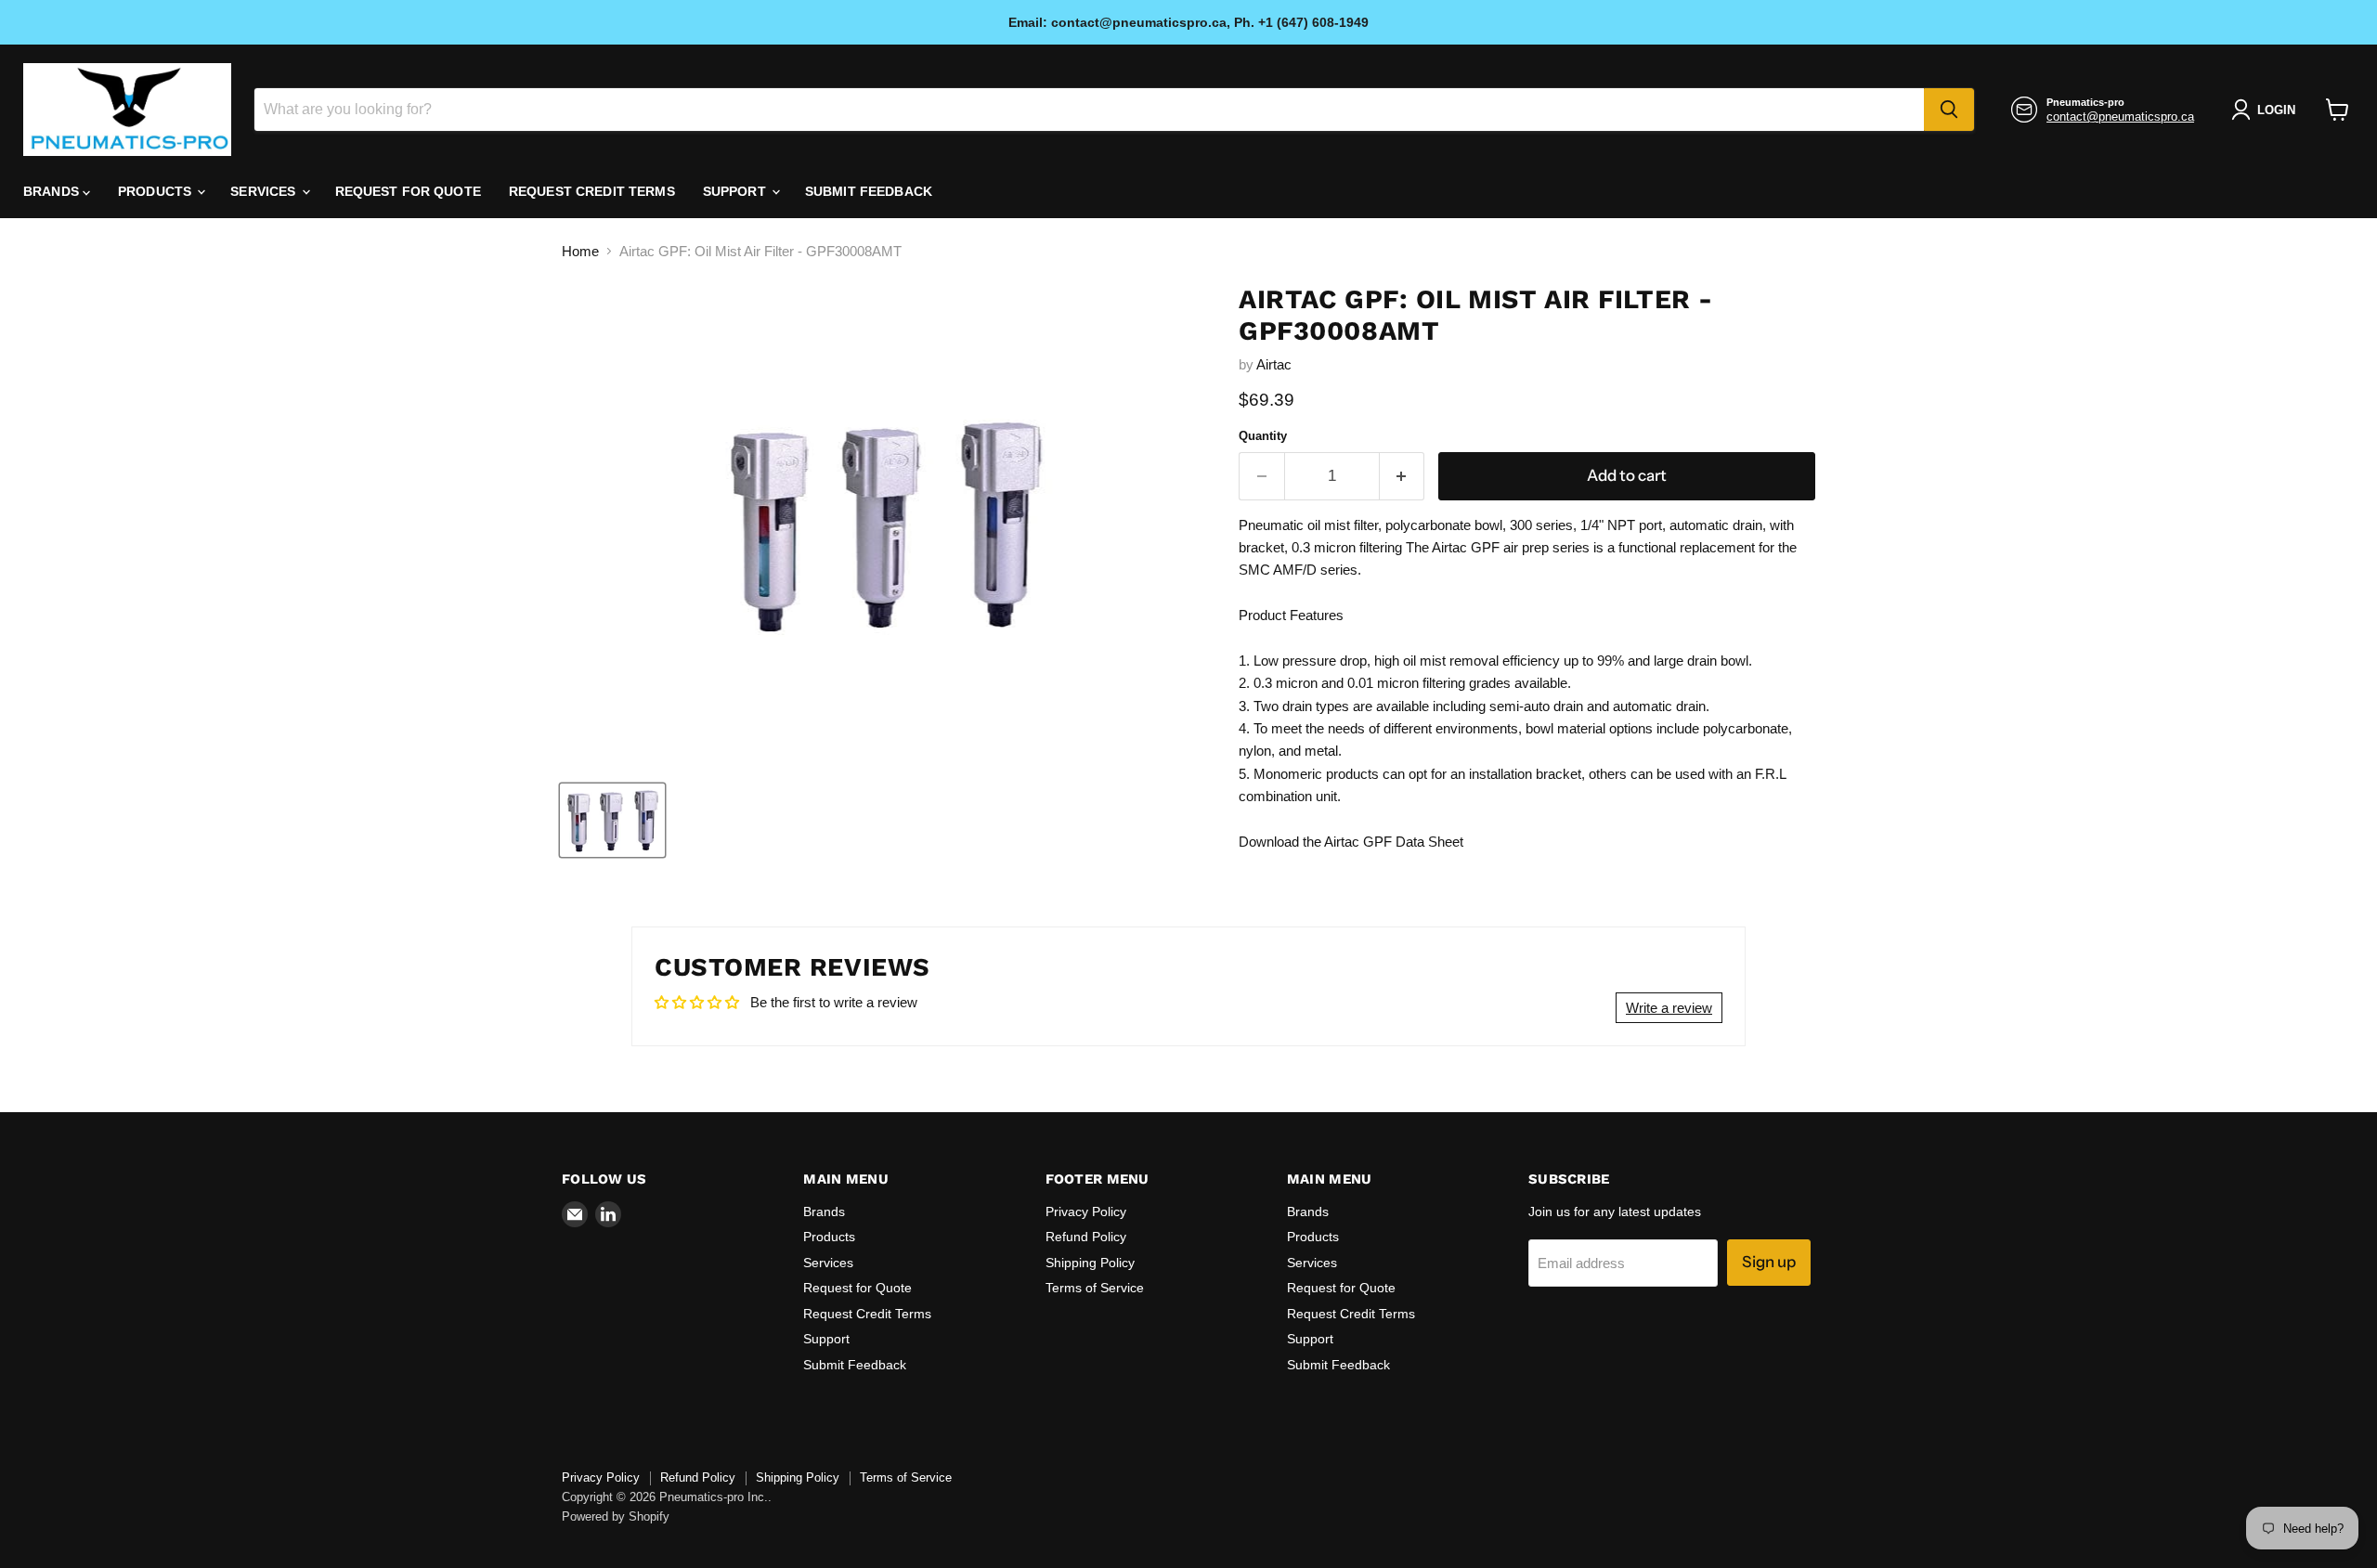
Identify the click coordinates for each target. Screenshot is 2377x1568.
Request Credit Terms (592, 191)
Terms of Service (1095, 1288)
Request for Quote (408, 191)
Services (265, 191)
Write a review (1669, 1008)
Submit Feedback (869, 191)
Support (736, 191)
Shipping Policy (1090, 1263)
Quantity (1263, 436)
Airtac (1274, 364)
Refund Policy (1086, 1237)
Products (156, 191)
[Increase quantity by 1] (1403, 476)
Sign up (1769, 1262)
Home (580, 251)
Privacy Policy (1086, 1212)
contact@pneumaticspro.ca (2120, 117)
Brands (53, 191)
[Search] (1949, 110)
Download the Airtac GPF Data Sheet (1351, 842)
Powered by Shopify (616, 1516)
